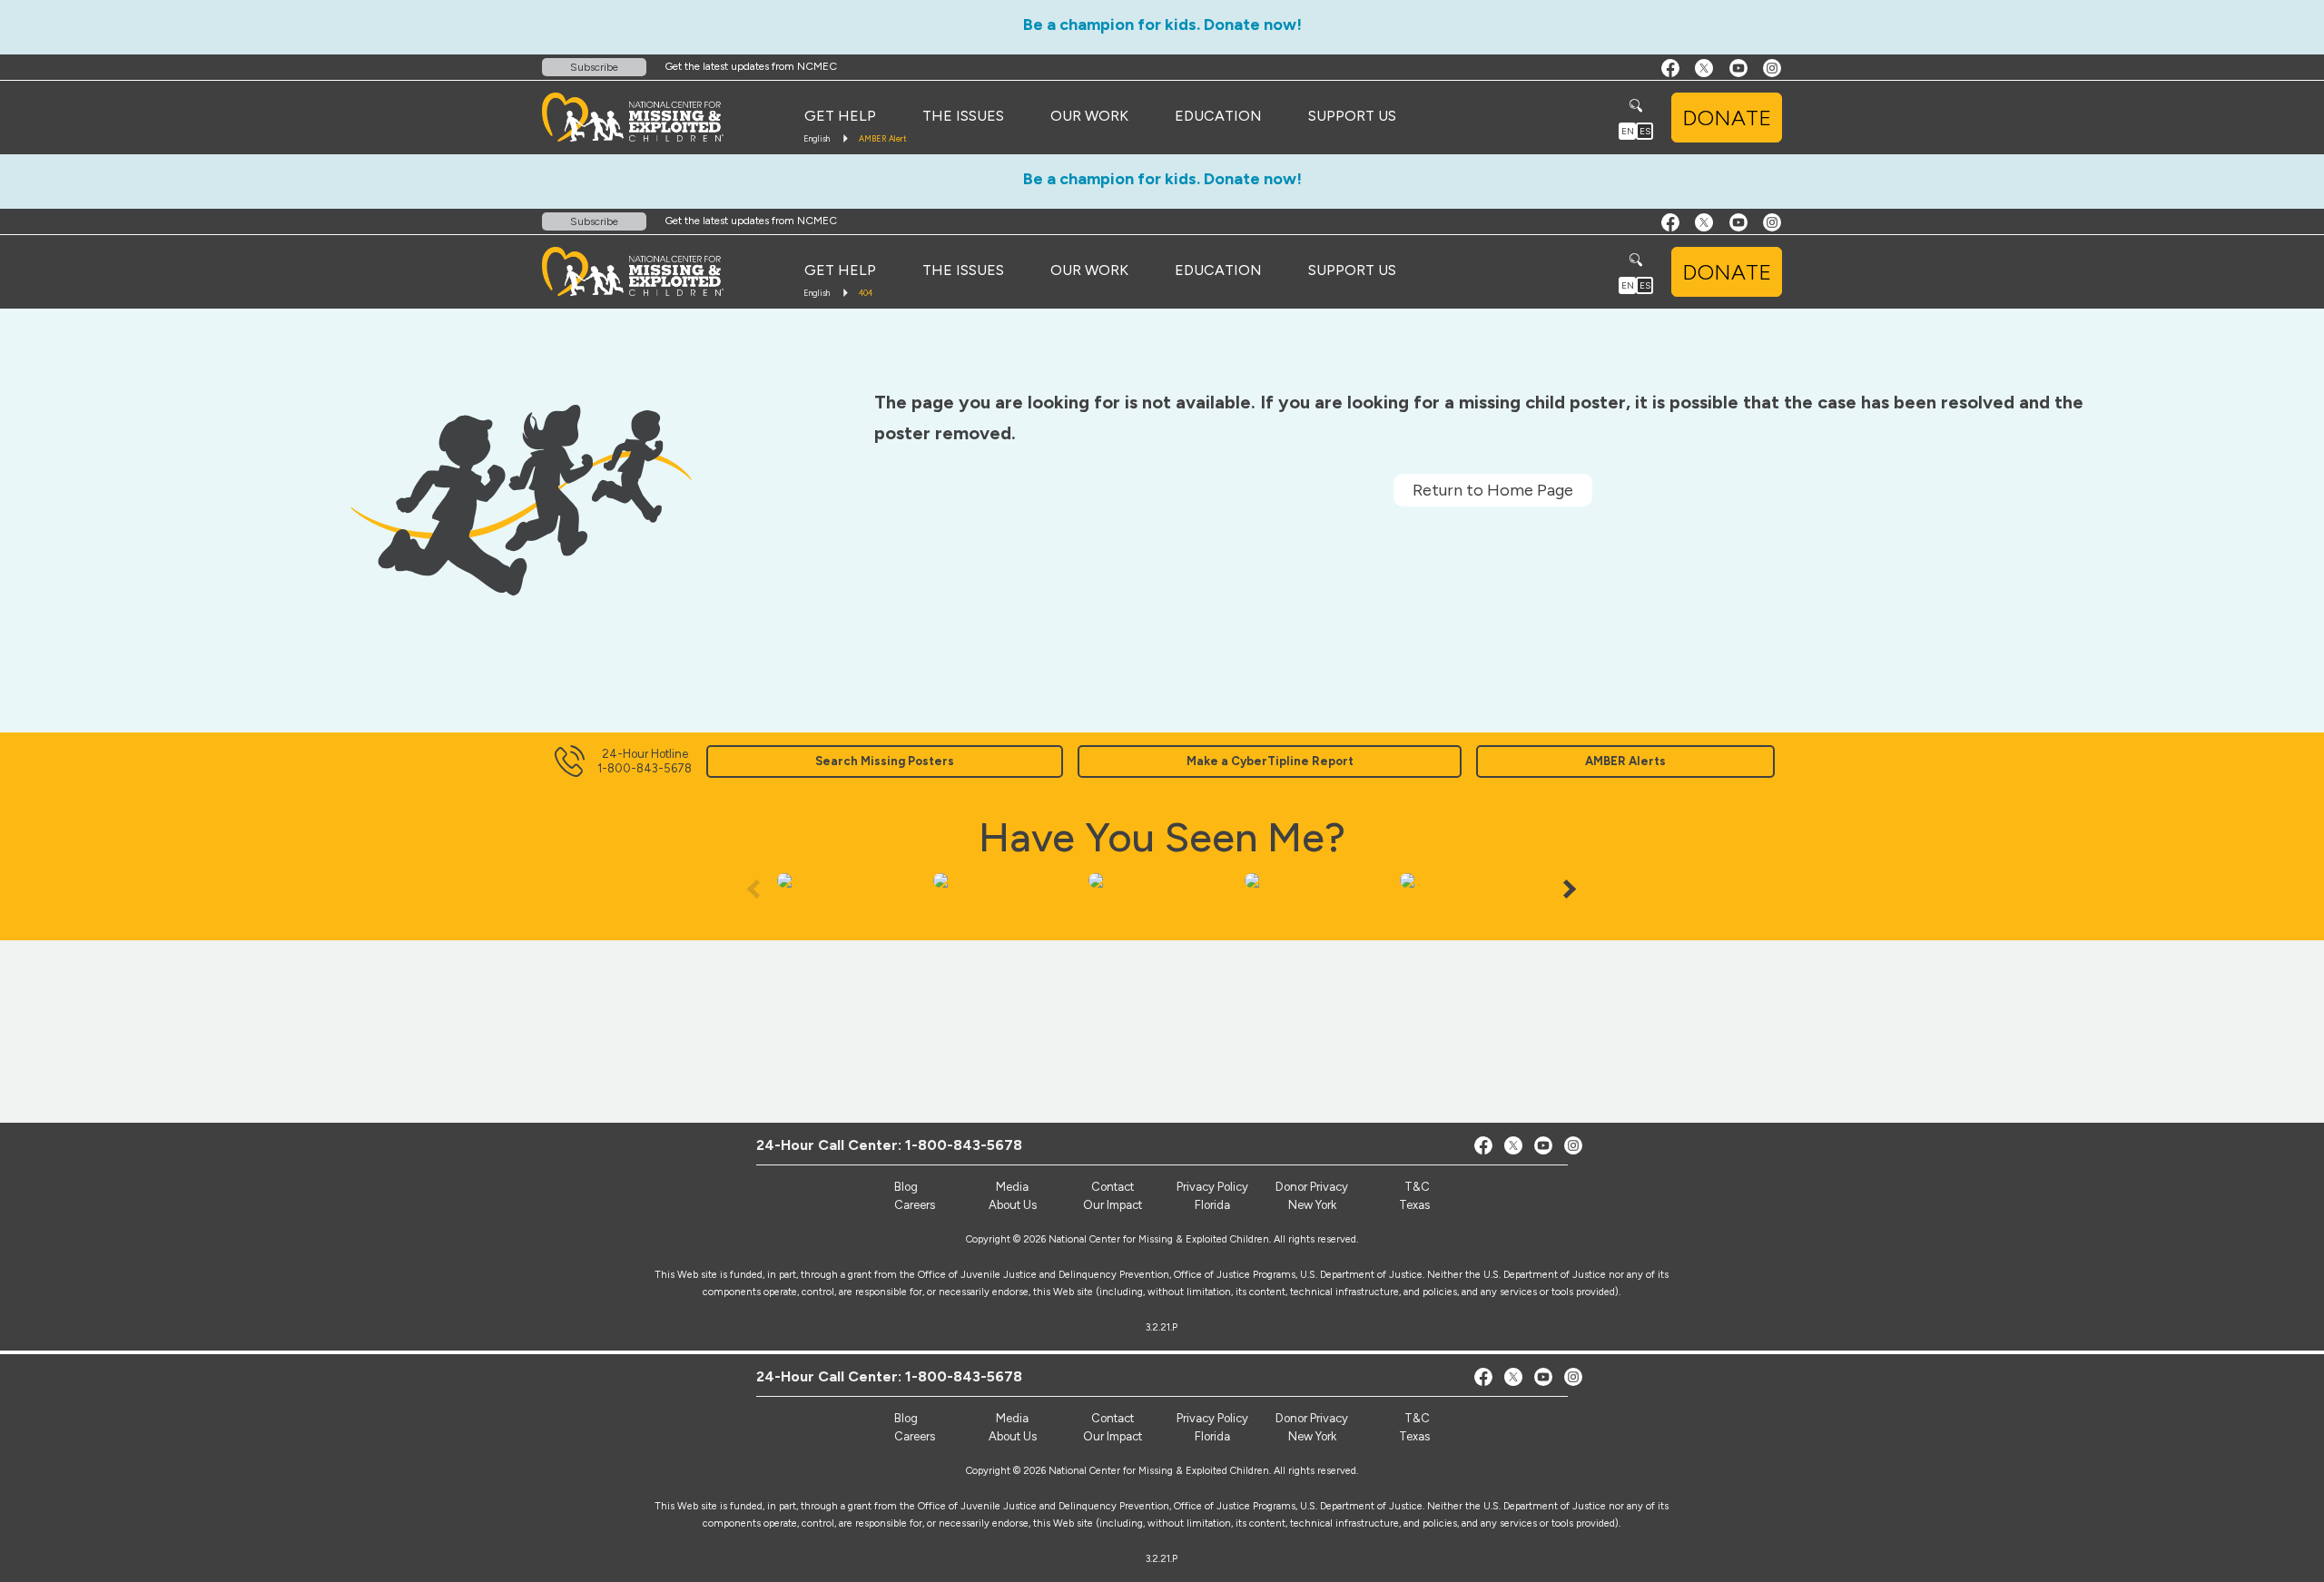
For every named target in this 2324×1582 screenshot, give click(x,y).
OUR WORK (1089, 116)
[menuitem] (840, 116)
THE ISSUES (963, 116)
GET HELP (840, 116)
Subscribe (594, 67)
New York (1312, 1436)
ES (1645, 131)
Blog (906, 1418)
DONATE (1727, 118)
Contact (1113, 1418)
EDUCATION (1218, 116)
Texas (1414, 1436)
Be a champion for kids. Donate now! (1162, 25)
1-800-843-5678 (964, 1376)
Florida (1212, 1436)
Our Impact (1113, 1436)
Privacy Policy (1212, 1418)
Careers (915, 1436)
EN (1628, 131)
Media (1012, 1418)
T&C (1417, 1418)
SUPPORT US (1352, 116)
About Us (1013, 1436)
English (817, 138)
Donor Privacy (1312, 1418)
